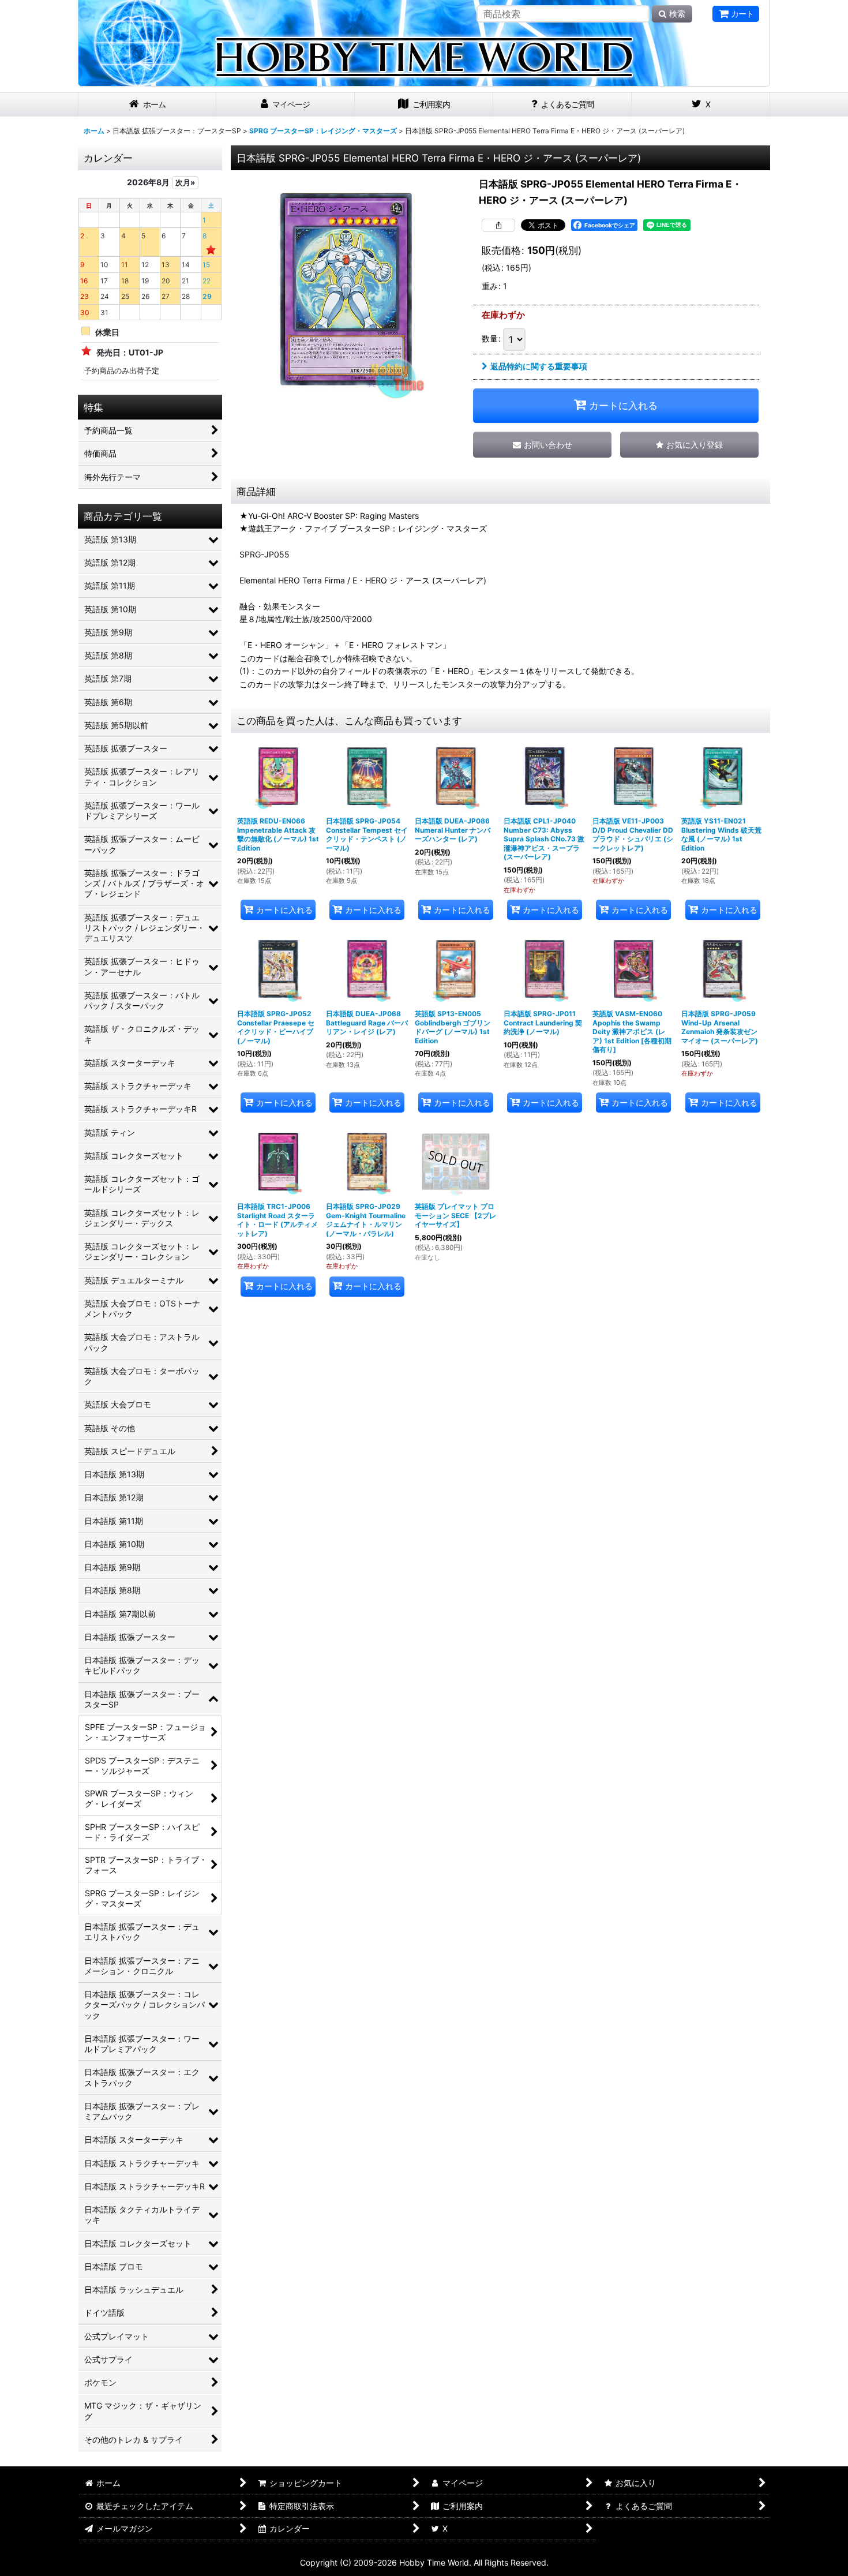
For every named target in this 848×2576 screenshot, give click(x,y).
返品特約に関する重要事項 (539, 366)
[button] (689, 445)
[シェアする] (498, 225)
